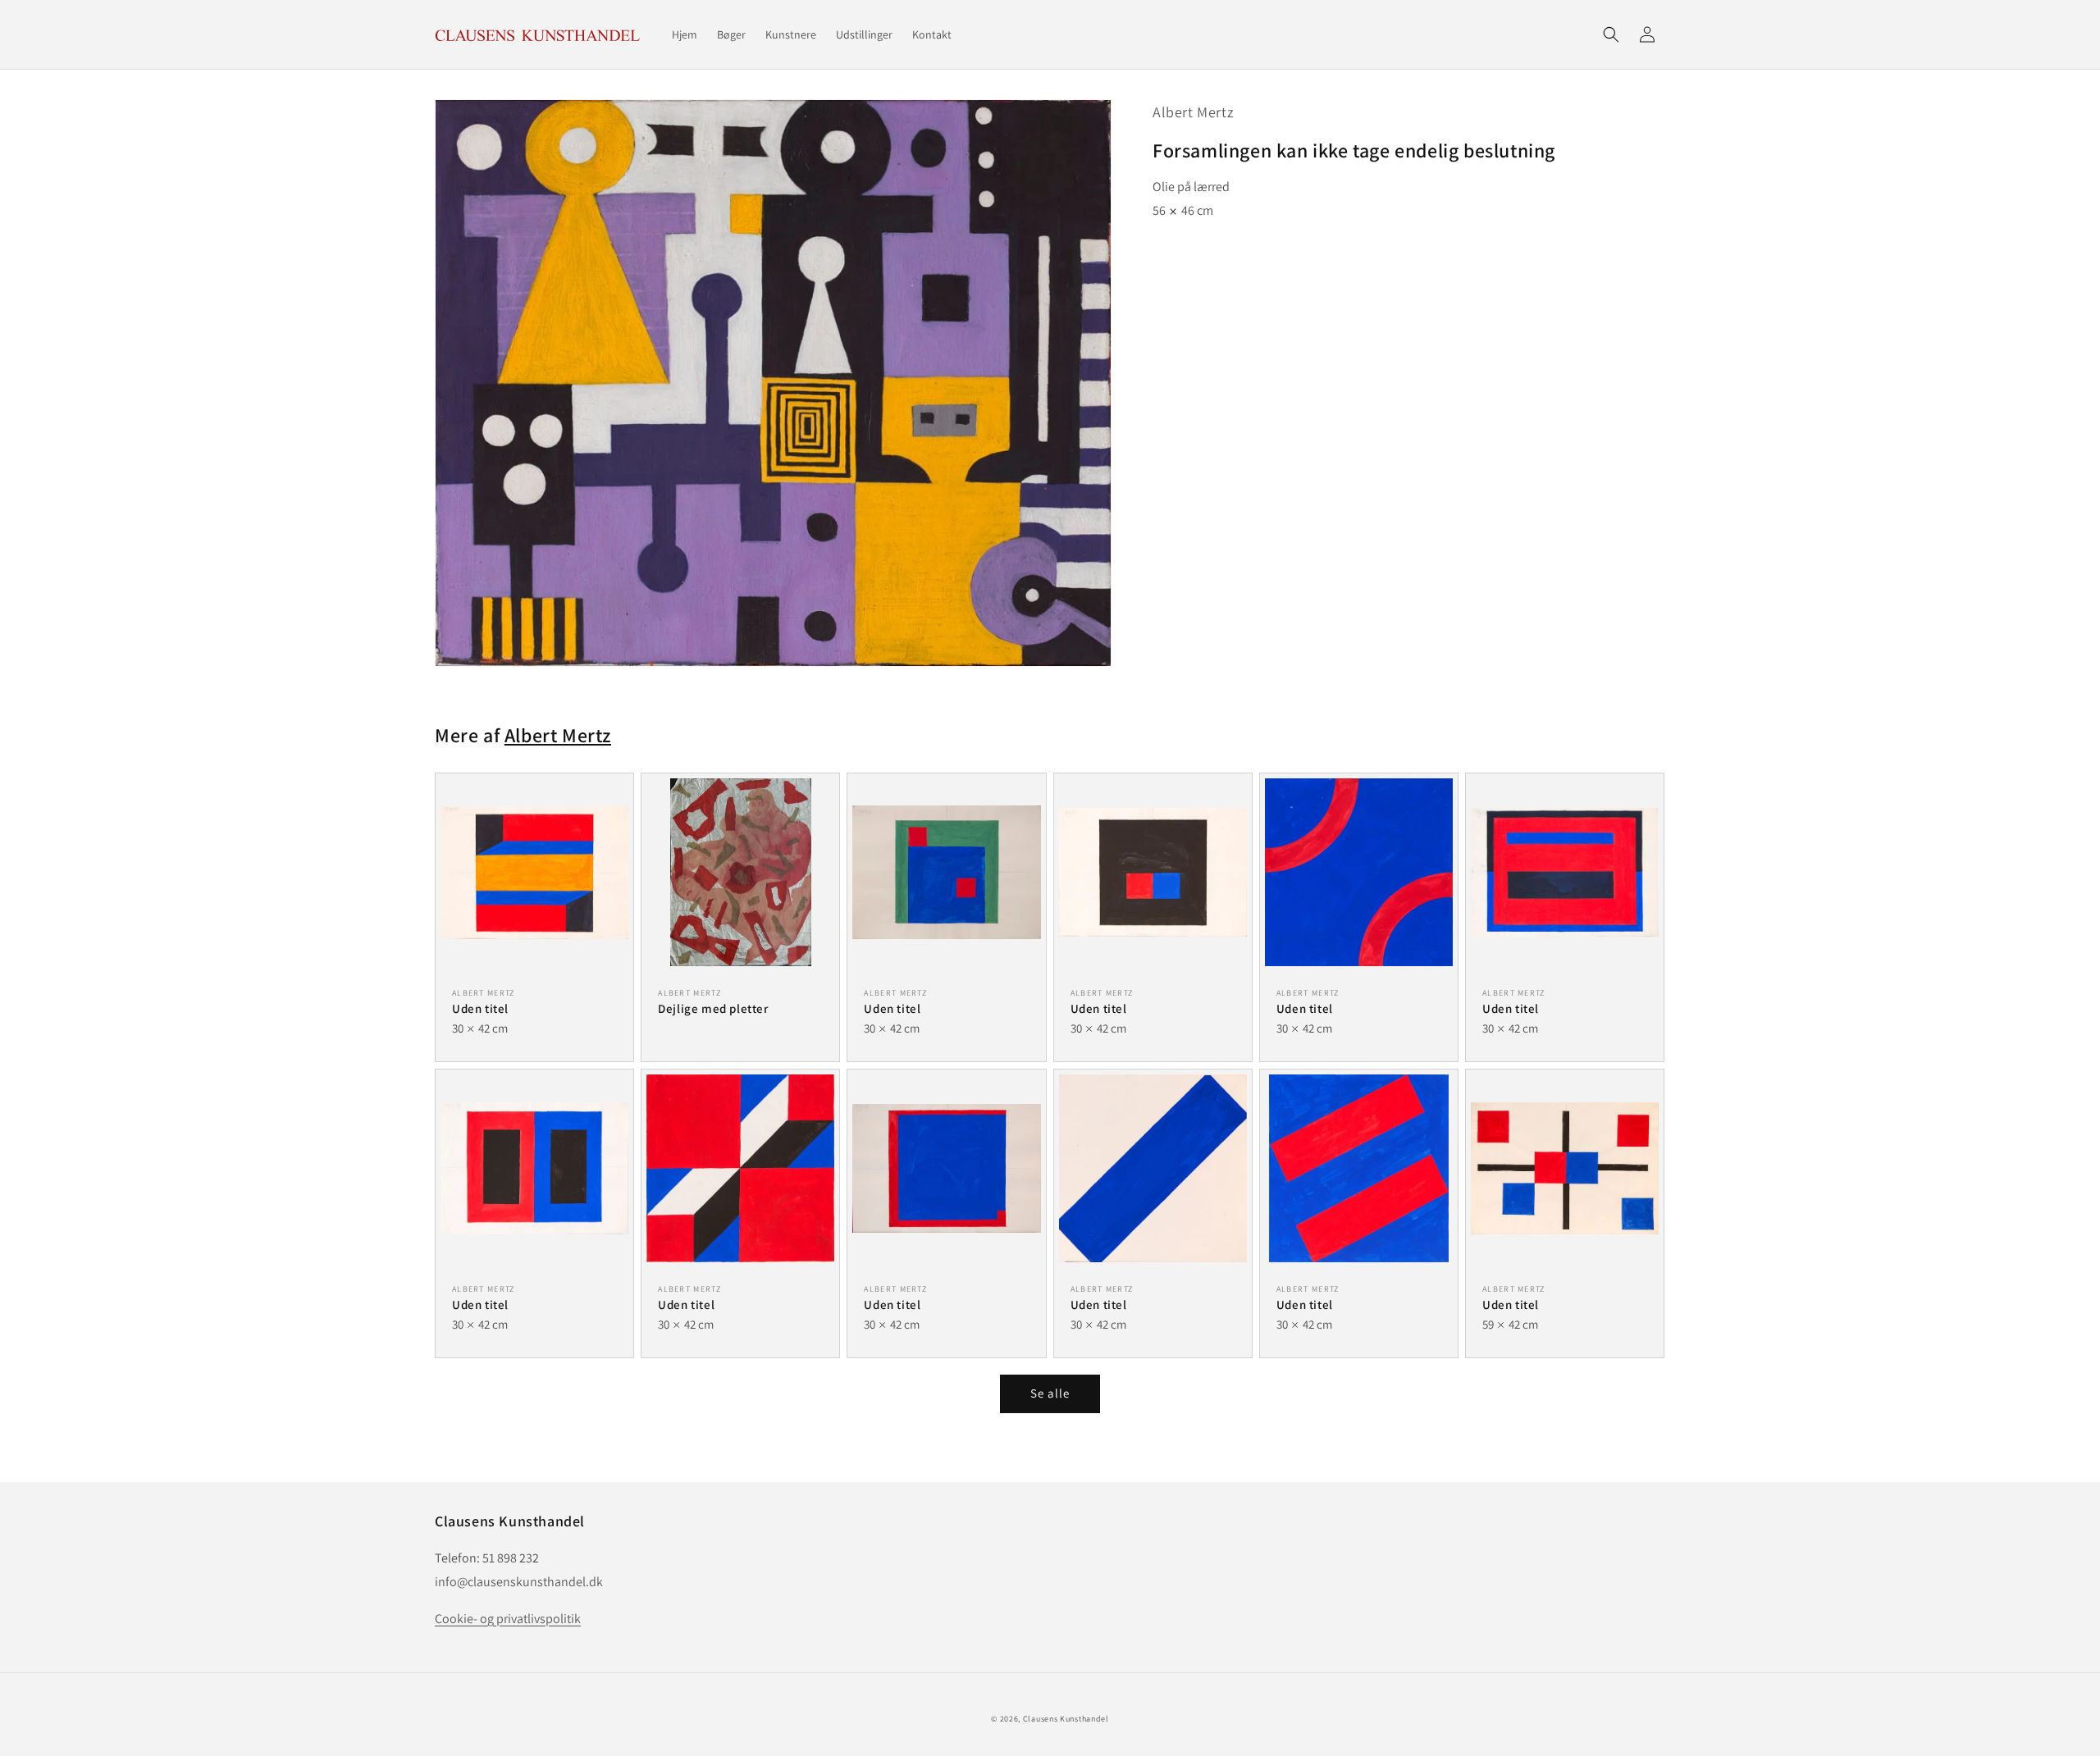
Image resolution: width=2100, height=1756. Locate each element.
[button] (1611, 34)
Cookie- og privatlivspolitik (508, 1619)
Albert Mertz (1193, 112)
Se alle (1050, 1393)
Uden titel (480, 1008)
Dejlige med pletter (713, 1008)
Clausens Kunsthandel (1066, 1719)
